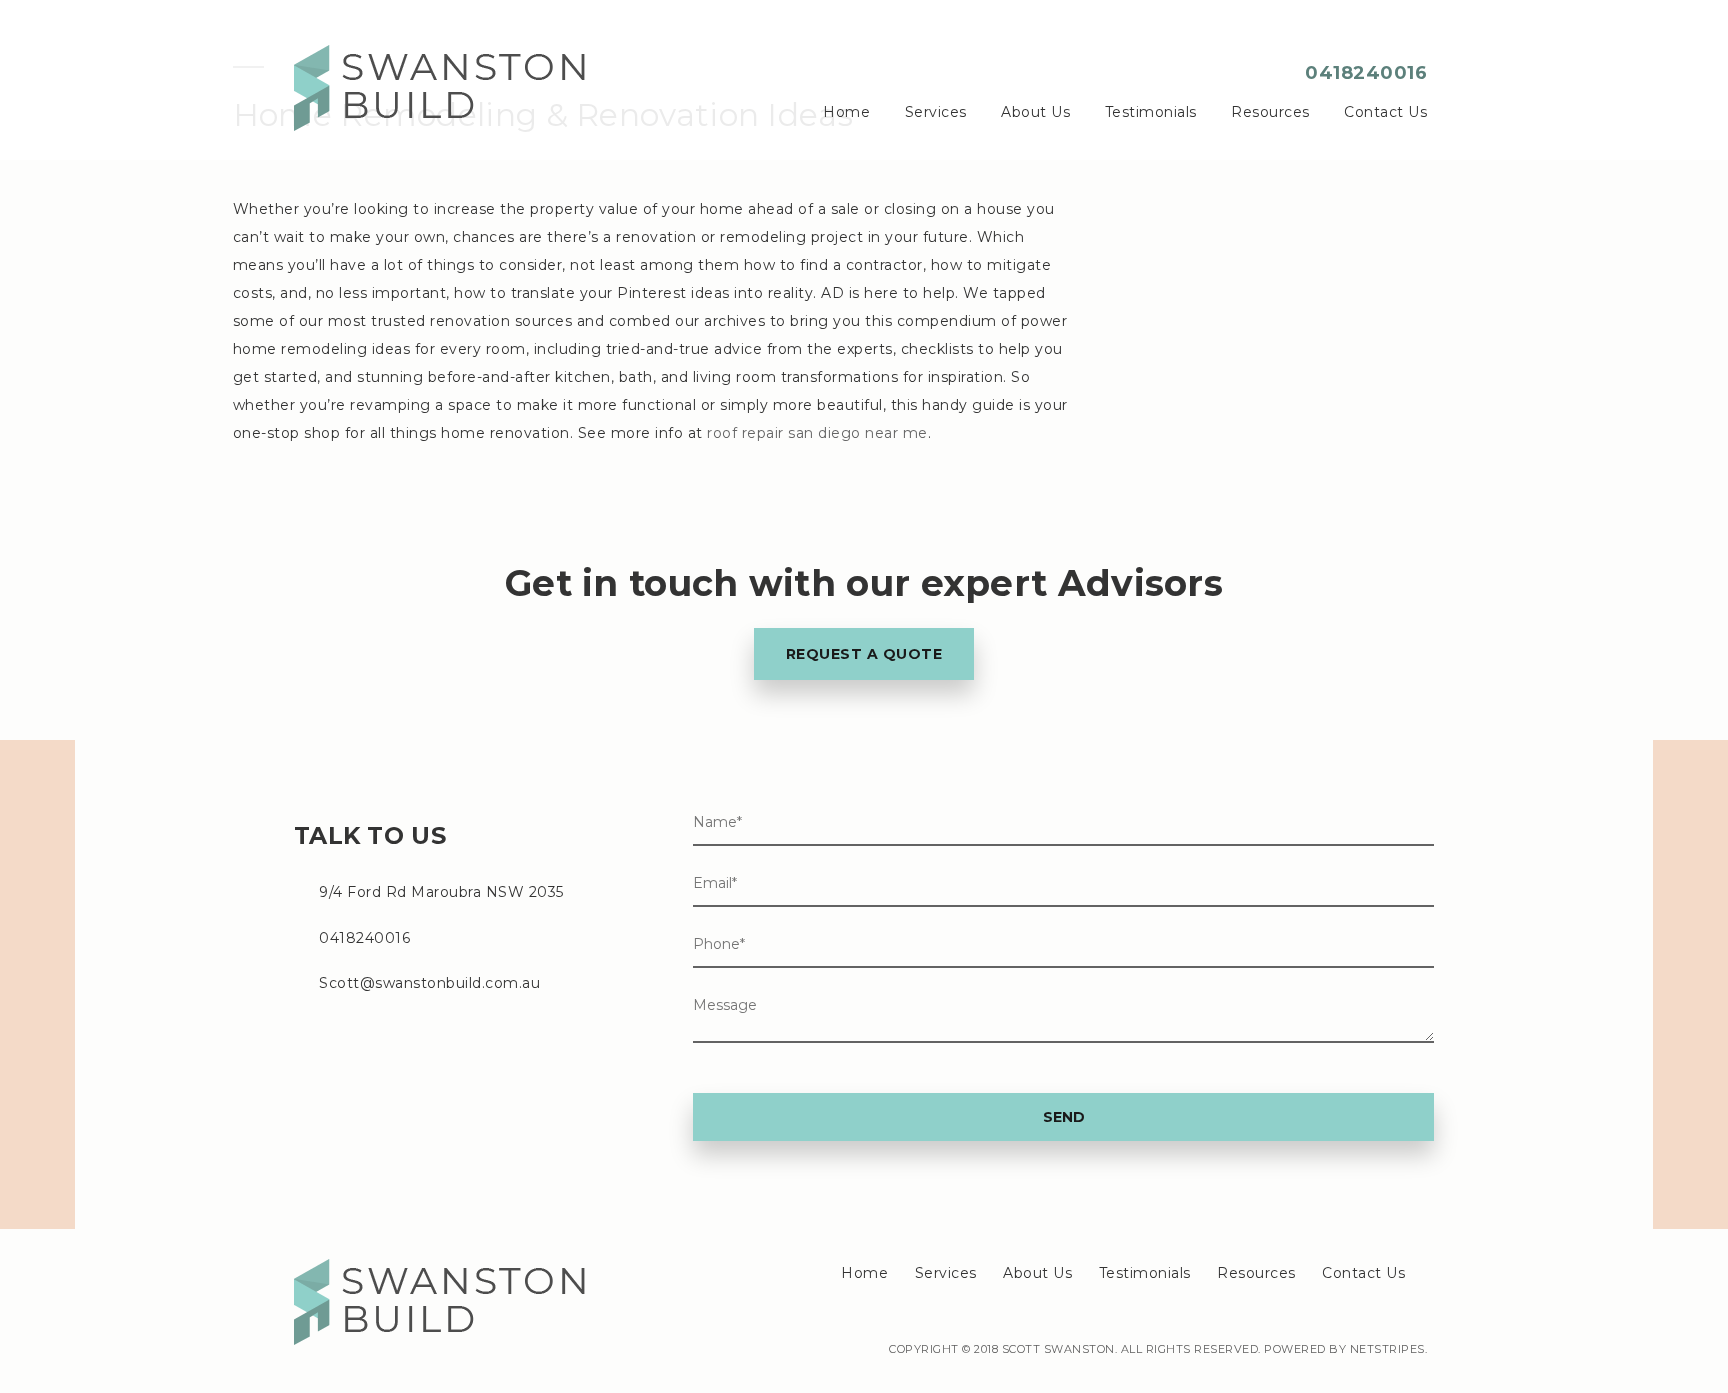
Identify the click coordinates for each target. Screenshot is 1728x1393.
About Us (1035, 112)
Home (846, 112)
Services (936, 112)
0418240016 (1366, 73)
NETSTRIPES (1387, 1349)
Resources (1270, 112)
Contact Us (1385, 112)
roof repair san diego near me (817, 433)
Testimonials (1151, 112)
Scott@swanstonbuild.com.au (429, 983)
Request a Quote (864, 654)
